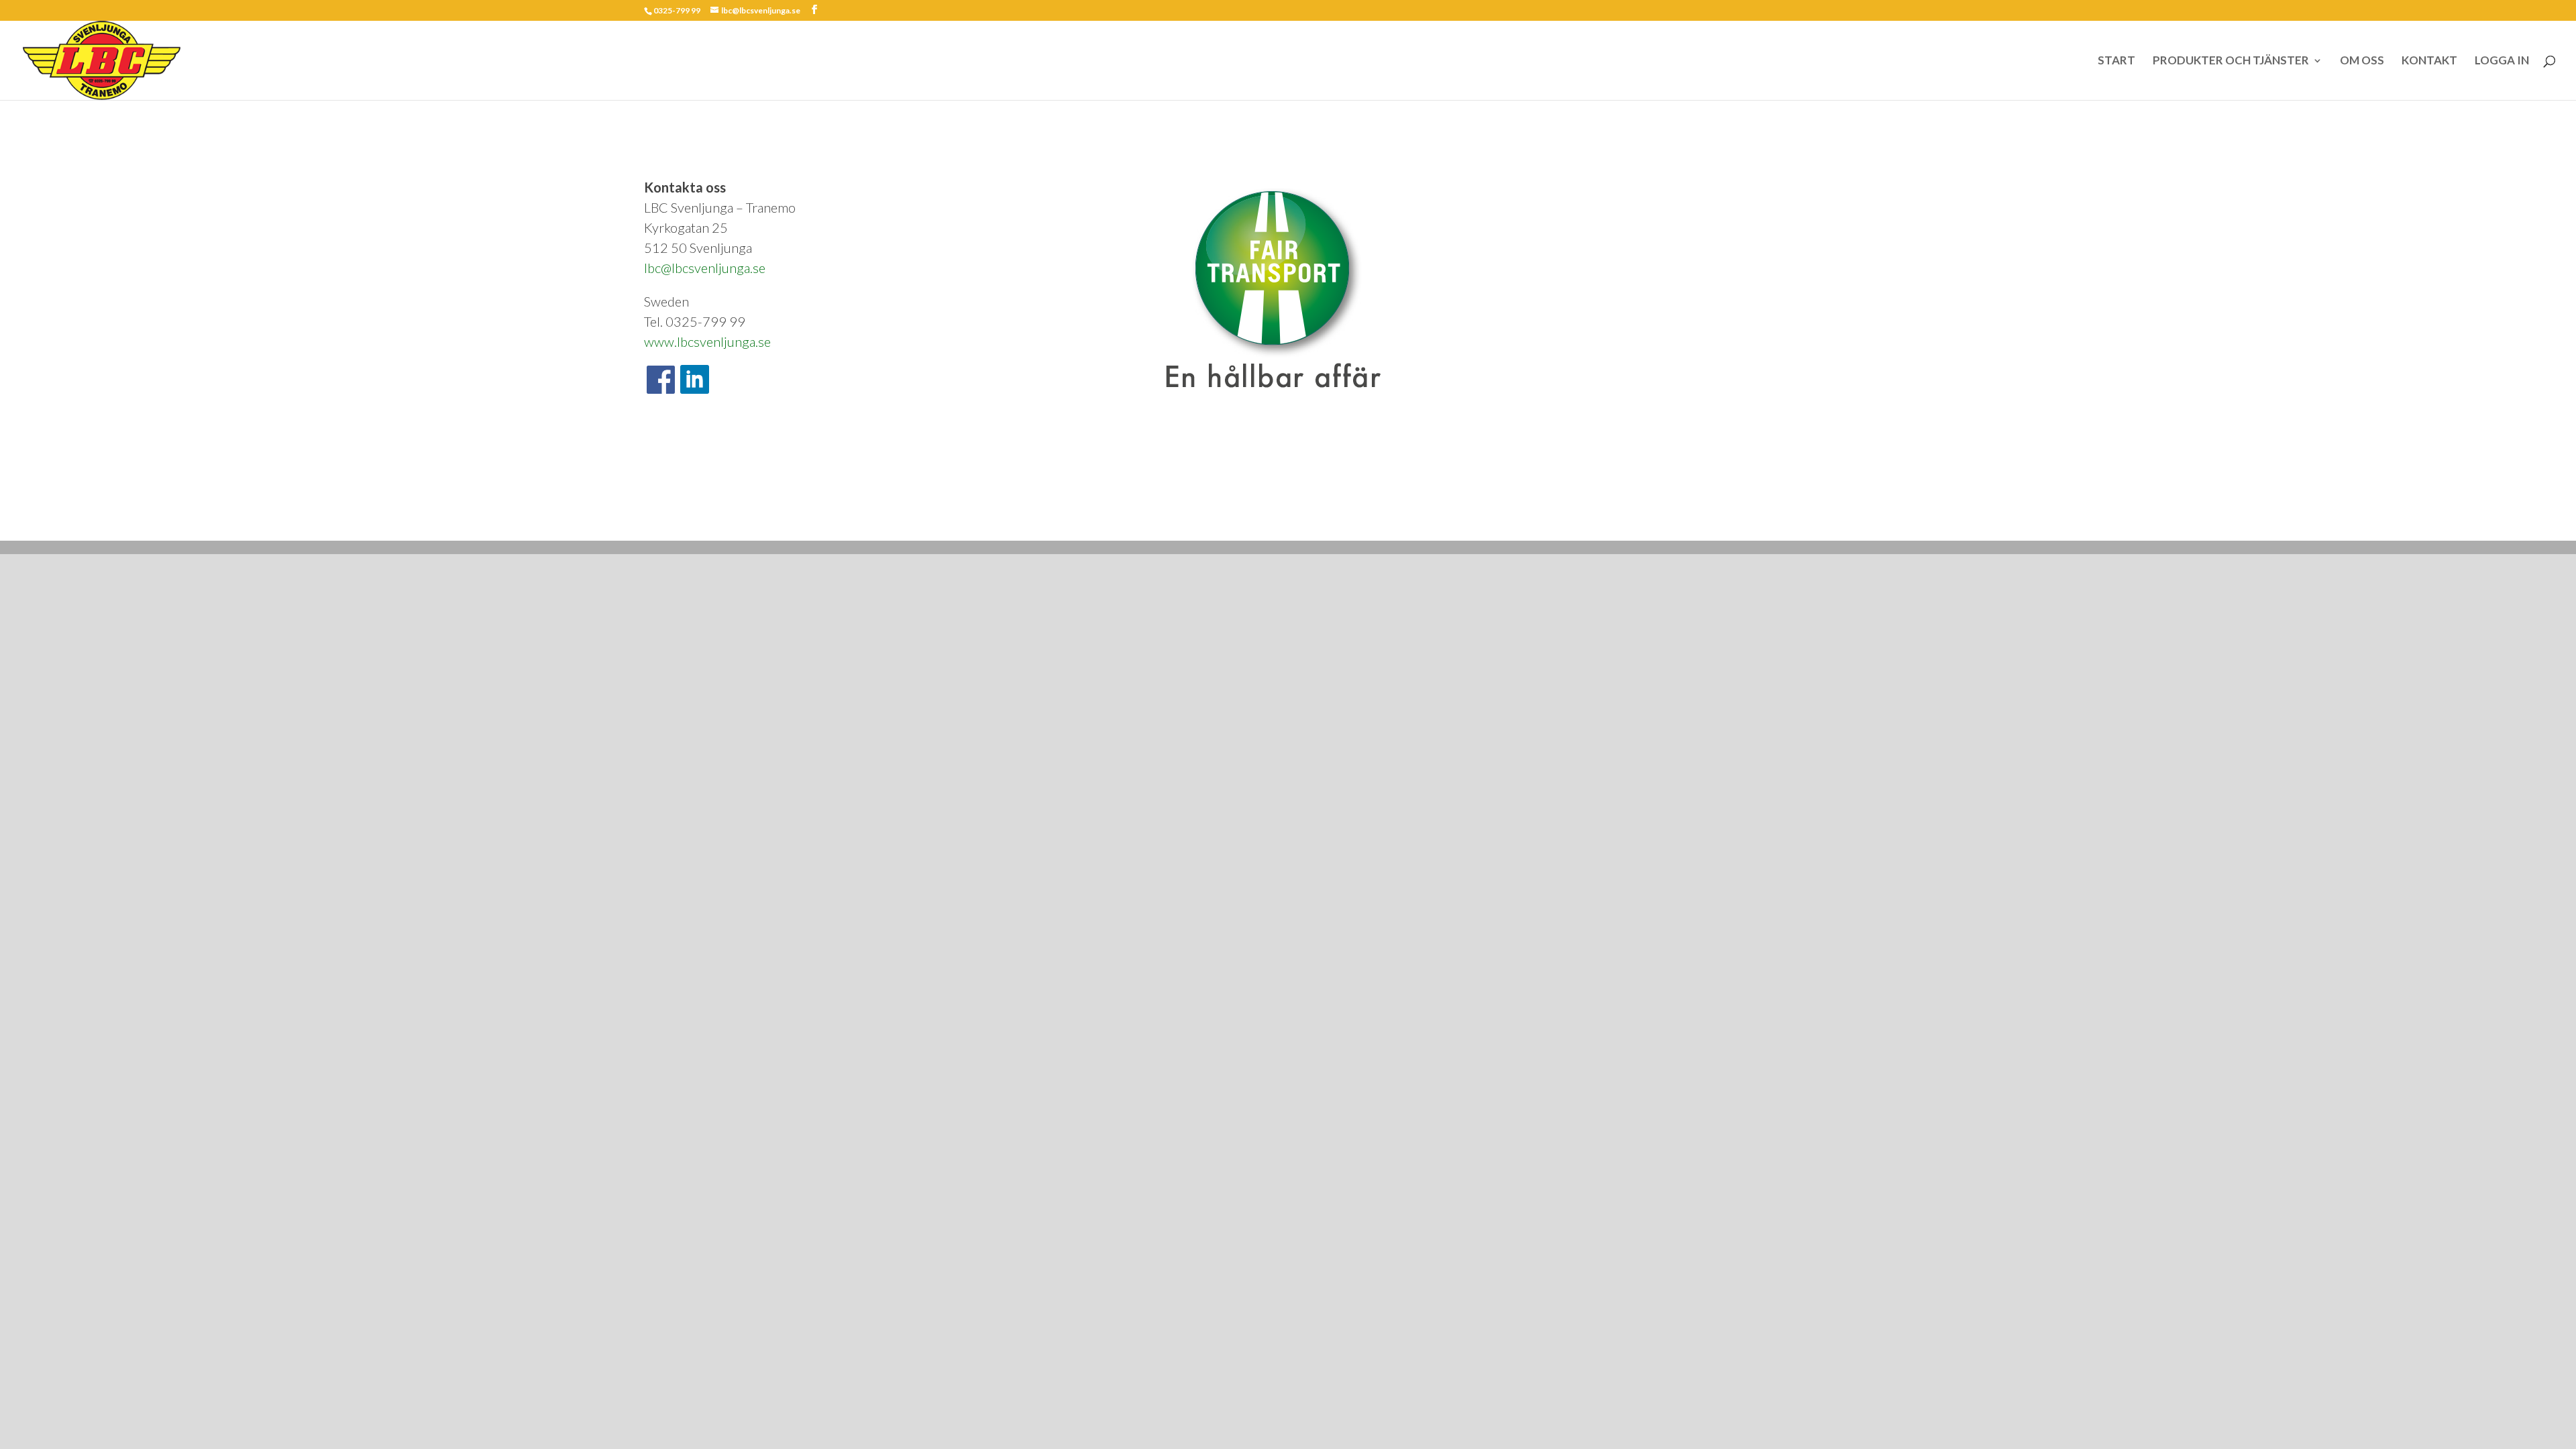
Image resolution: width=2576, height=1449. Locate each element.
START (2116, 61)
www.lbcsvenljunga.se (707, 341)
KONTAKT (2429, 61)
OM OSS (2362, 61)
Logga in (817, 521)
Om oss (689, 521)
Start (652, 521)
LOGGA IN (2502, 61)
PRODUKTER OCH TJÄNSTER (2231, 61)
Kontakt (731, 521)
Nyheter (773, 521)
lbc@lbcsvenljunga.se (705, 268)
